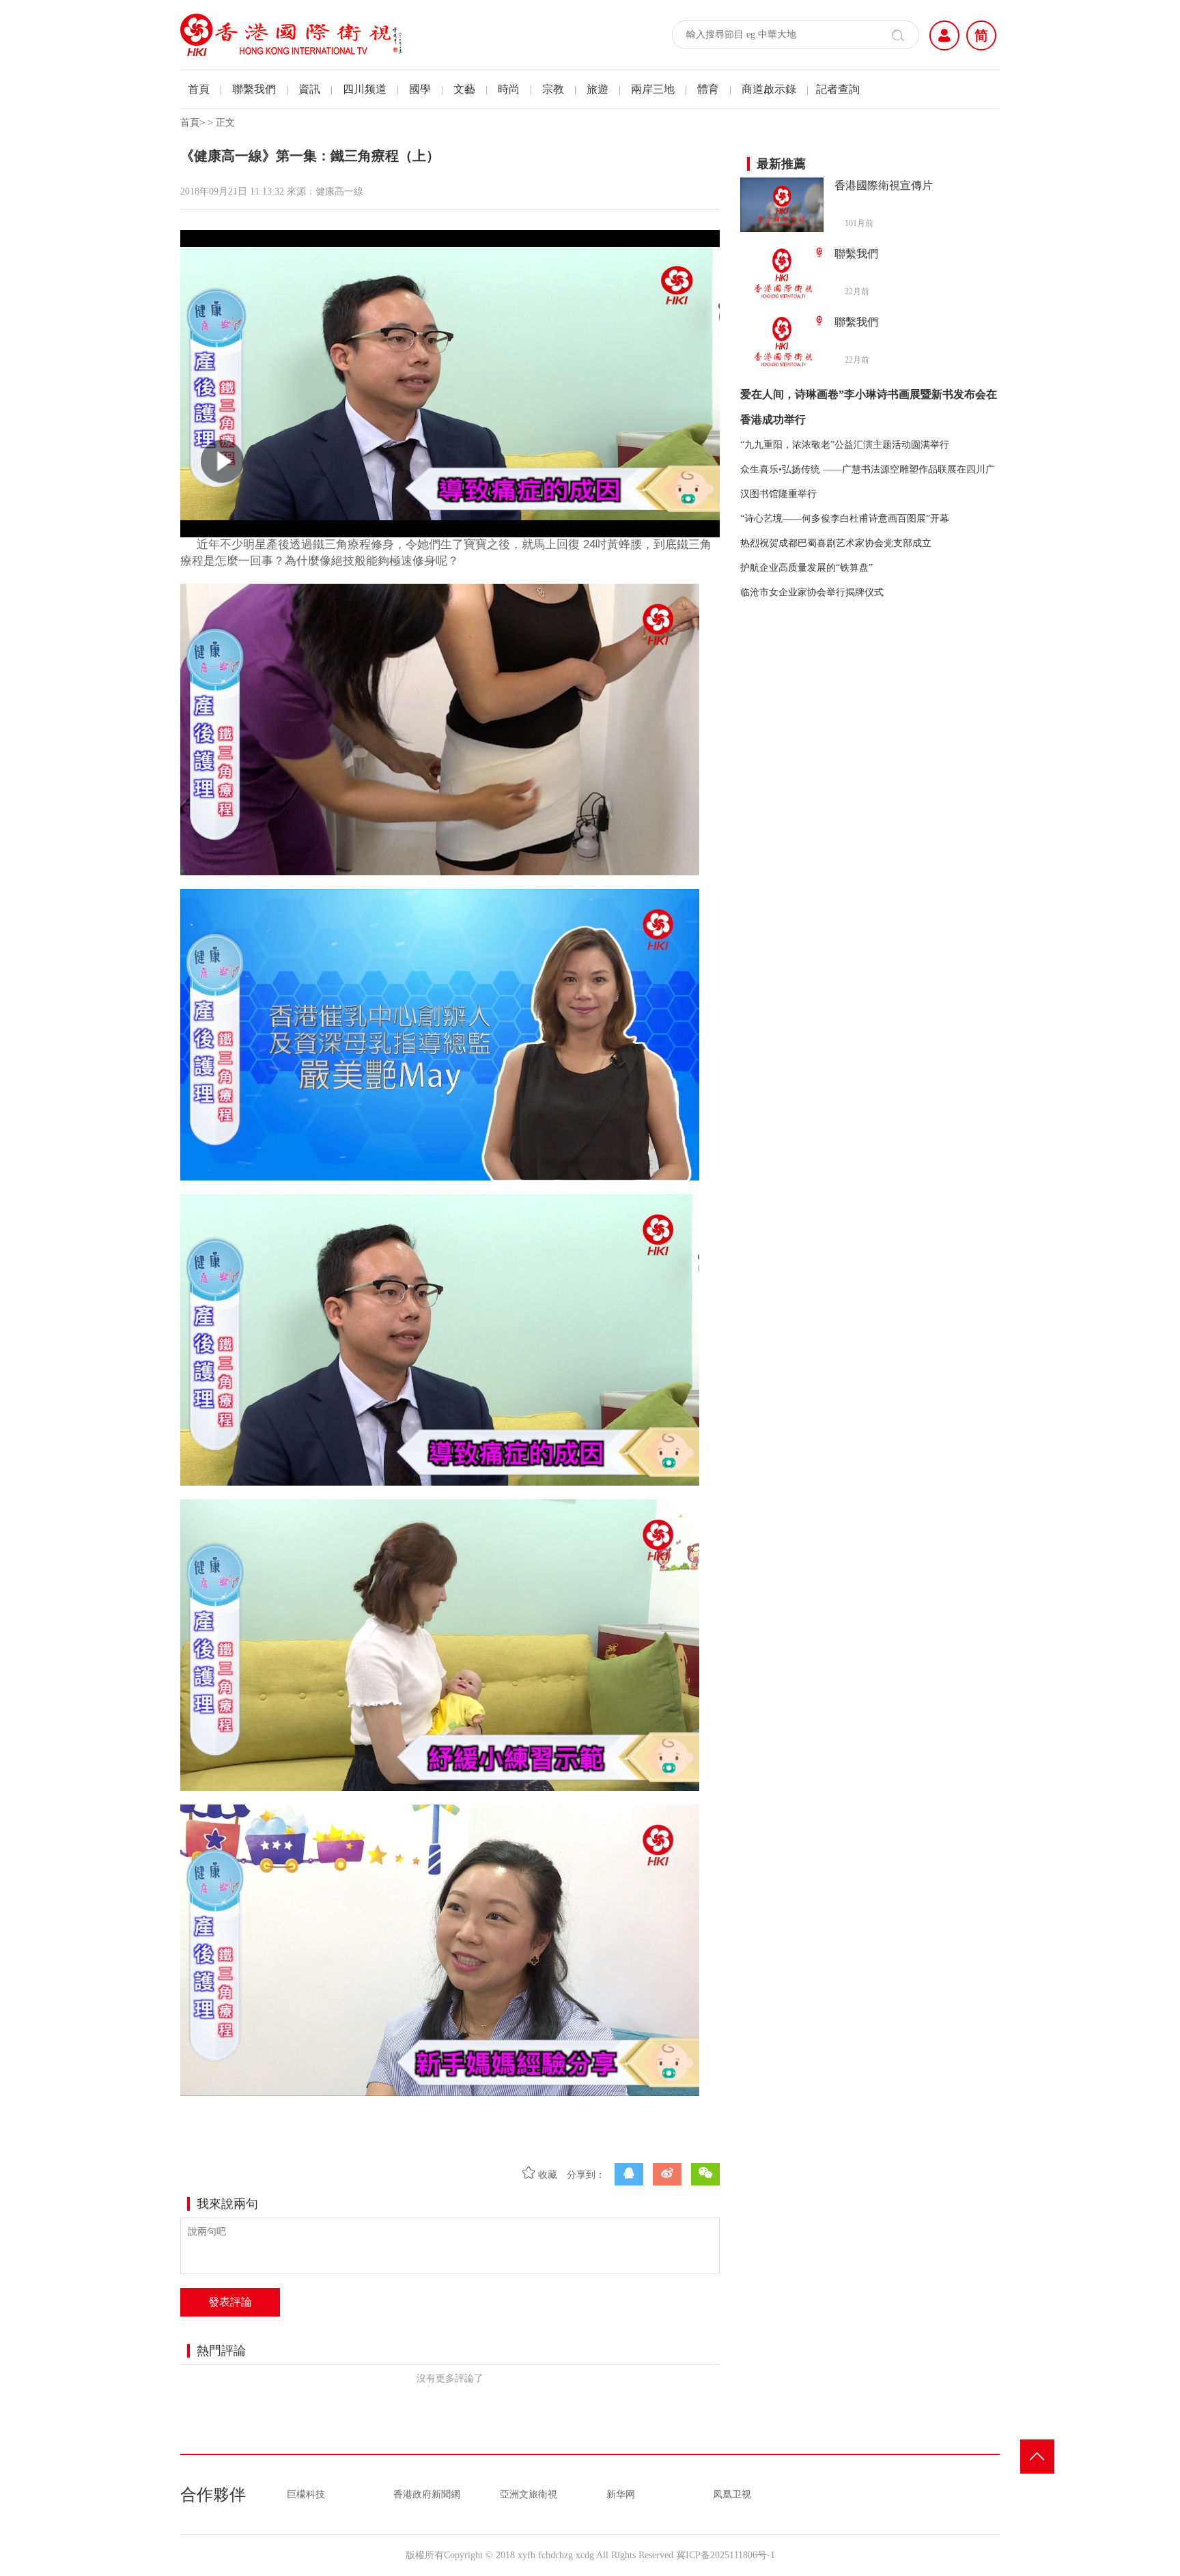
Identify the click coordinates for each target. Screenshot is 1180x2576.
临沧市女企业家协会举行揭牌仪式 (812, 592)
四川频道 (365, 89)
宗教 (553, 89)
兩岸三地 (653, 89)
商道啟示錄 (769, 89)
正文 (225, 123)
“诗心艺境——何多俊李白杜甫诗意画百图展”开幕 (845, 519)
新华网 (621, 2494)
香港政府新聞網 (427, 2494)
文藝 (464, 89)
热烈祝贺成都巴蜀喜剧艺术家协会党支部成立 (836, 543)
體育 (708, 89)
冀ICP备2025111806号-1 (726, 2555)
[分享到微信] (705, 2174)
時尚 (509, 89)
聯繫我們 (254, 89)
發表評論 (230, 2302)
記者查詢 (838, 89)
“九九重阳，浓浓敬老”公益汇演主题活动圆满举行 (845, 445)
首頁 (199, 89)
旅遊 (598, 89)
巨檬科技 (306, 2494)
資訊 (309, 89)
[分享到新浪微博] (667, 2174)
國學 (420, 89)
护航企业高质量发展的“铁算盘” (806, 568)
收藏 (546, 2175)
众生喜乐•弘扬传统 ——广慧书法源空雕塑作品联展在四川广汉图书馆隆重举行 (868, 482)
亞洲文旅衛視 (529, 2494)
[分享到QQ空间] (629, 2174)
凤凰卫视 (732, 2494)
